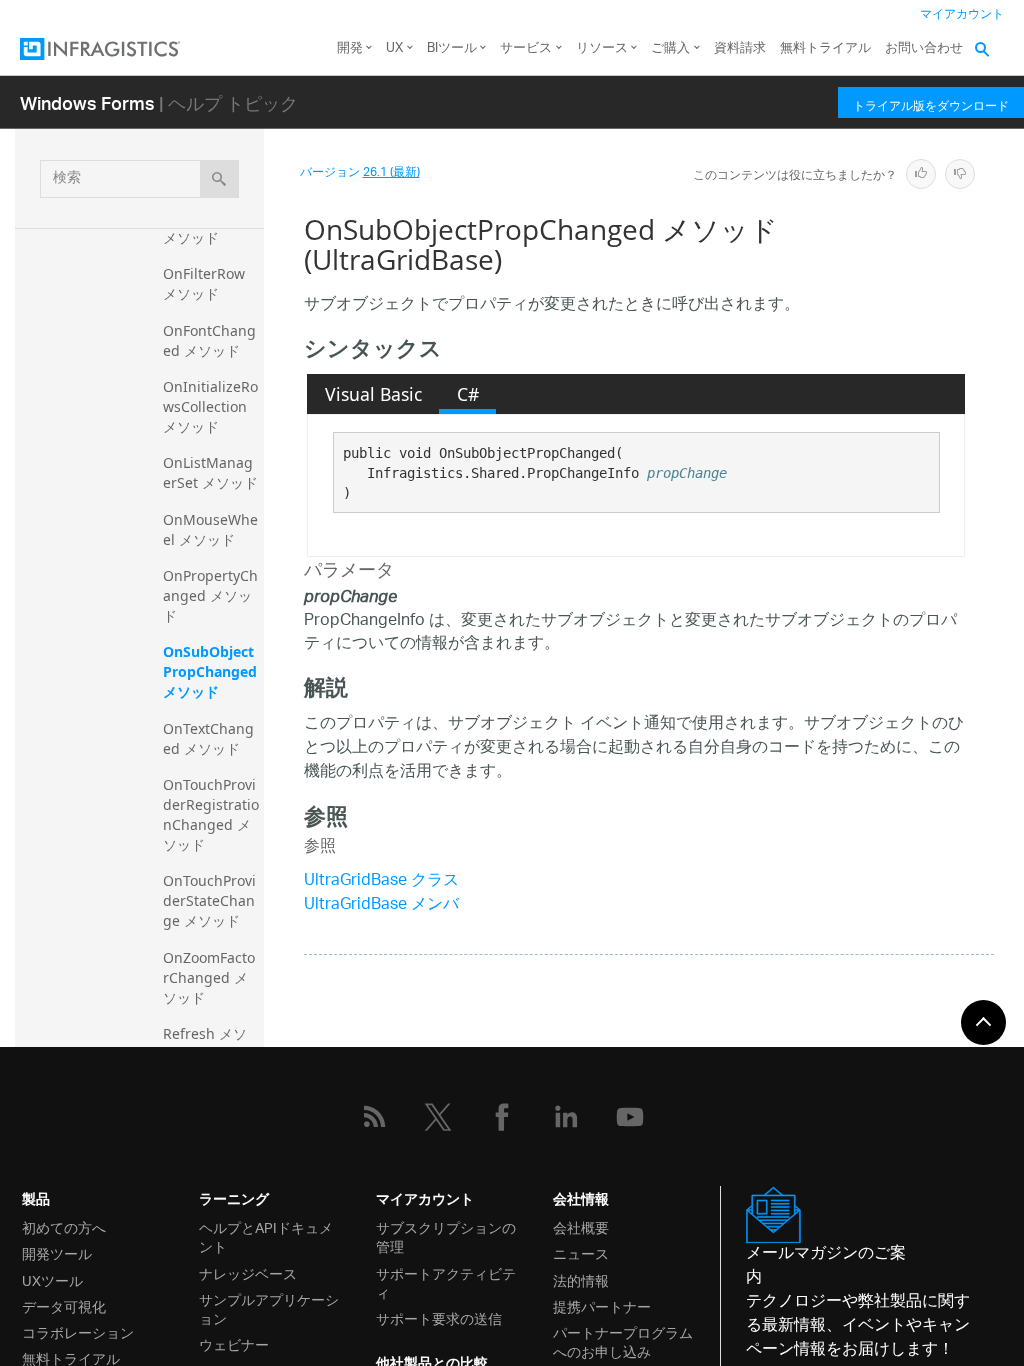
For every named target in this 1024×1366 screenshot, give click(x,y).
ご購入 (670, 48)
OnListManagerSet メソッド (210, 472)
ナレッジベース (248, 1272)
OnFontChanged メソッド (209, 340)
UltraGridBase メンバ (381, 905)
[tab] (373, 394)
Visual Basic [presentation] (373, 394)
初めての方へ (64, 1226)
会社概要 (581, 1226)
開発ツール (57, 1252)
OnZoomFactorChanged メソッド (209, 977)
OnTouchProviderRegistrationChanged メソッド (211, 814)
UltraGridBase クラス (381, 881)
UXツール (52, 1279)
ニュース (581, 1252)
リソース (602, 48)
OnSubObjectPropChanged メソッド (212, 671)
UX (394, 48)
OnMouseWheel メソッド (210, 529)
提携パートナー (602, 1305)
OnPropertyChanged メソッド (210, 595)
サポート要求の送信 (439, 1317)
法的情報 (581, 1279)
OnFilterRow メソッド (206, 283)
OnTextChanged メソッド (208, 738)
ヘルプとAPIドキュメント (266, 1236)
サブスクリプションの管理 (446, 1236)
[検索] (219, 179)
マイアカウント (962, 14)
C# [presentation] (468, 394)
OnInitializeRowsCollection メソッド (210, 406)
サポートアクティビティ (446, 1282)
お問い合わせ (924, 48)
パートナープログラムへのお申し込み (623, 1341)
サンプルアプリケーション (269, 1308)
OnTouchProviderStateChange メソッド (209, 900)
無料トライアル (825, 48)
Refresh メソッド (205, 1043)
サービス (526, 48)
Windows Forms (87, 102)
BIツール (452, 48)
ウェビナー (234, 1343)
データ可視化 (64, 1305)
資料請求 (740, 48)
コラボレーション (78, 1331)
